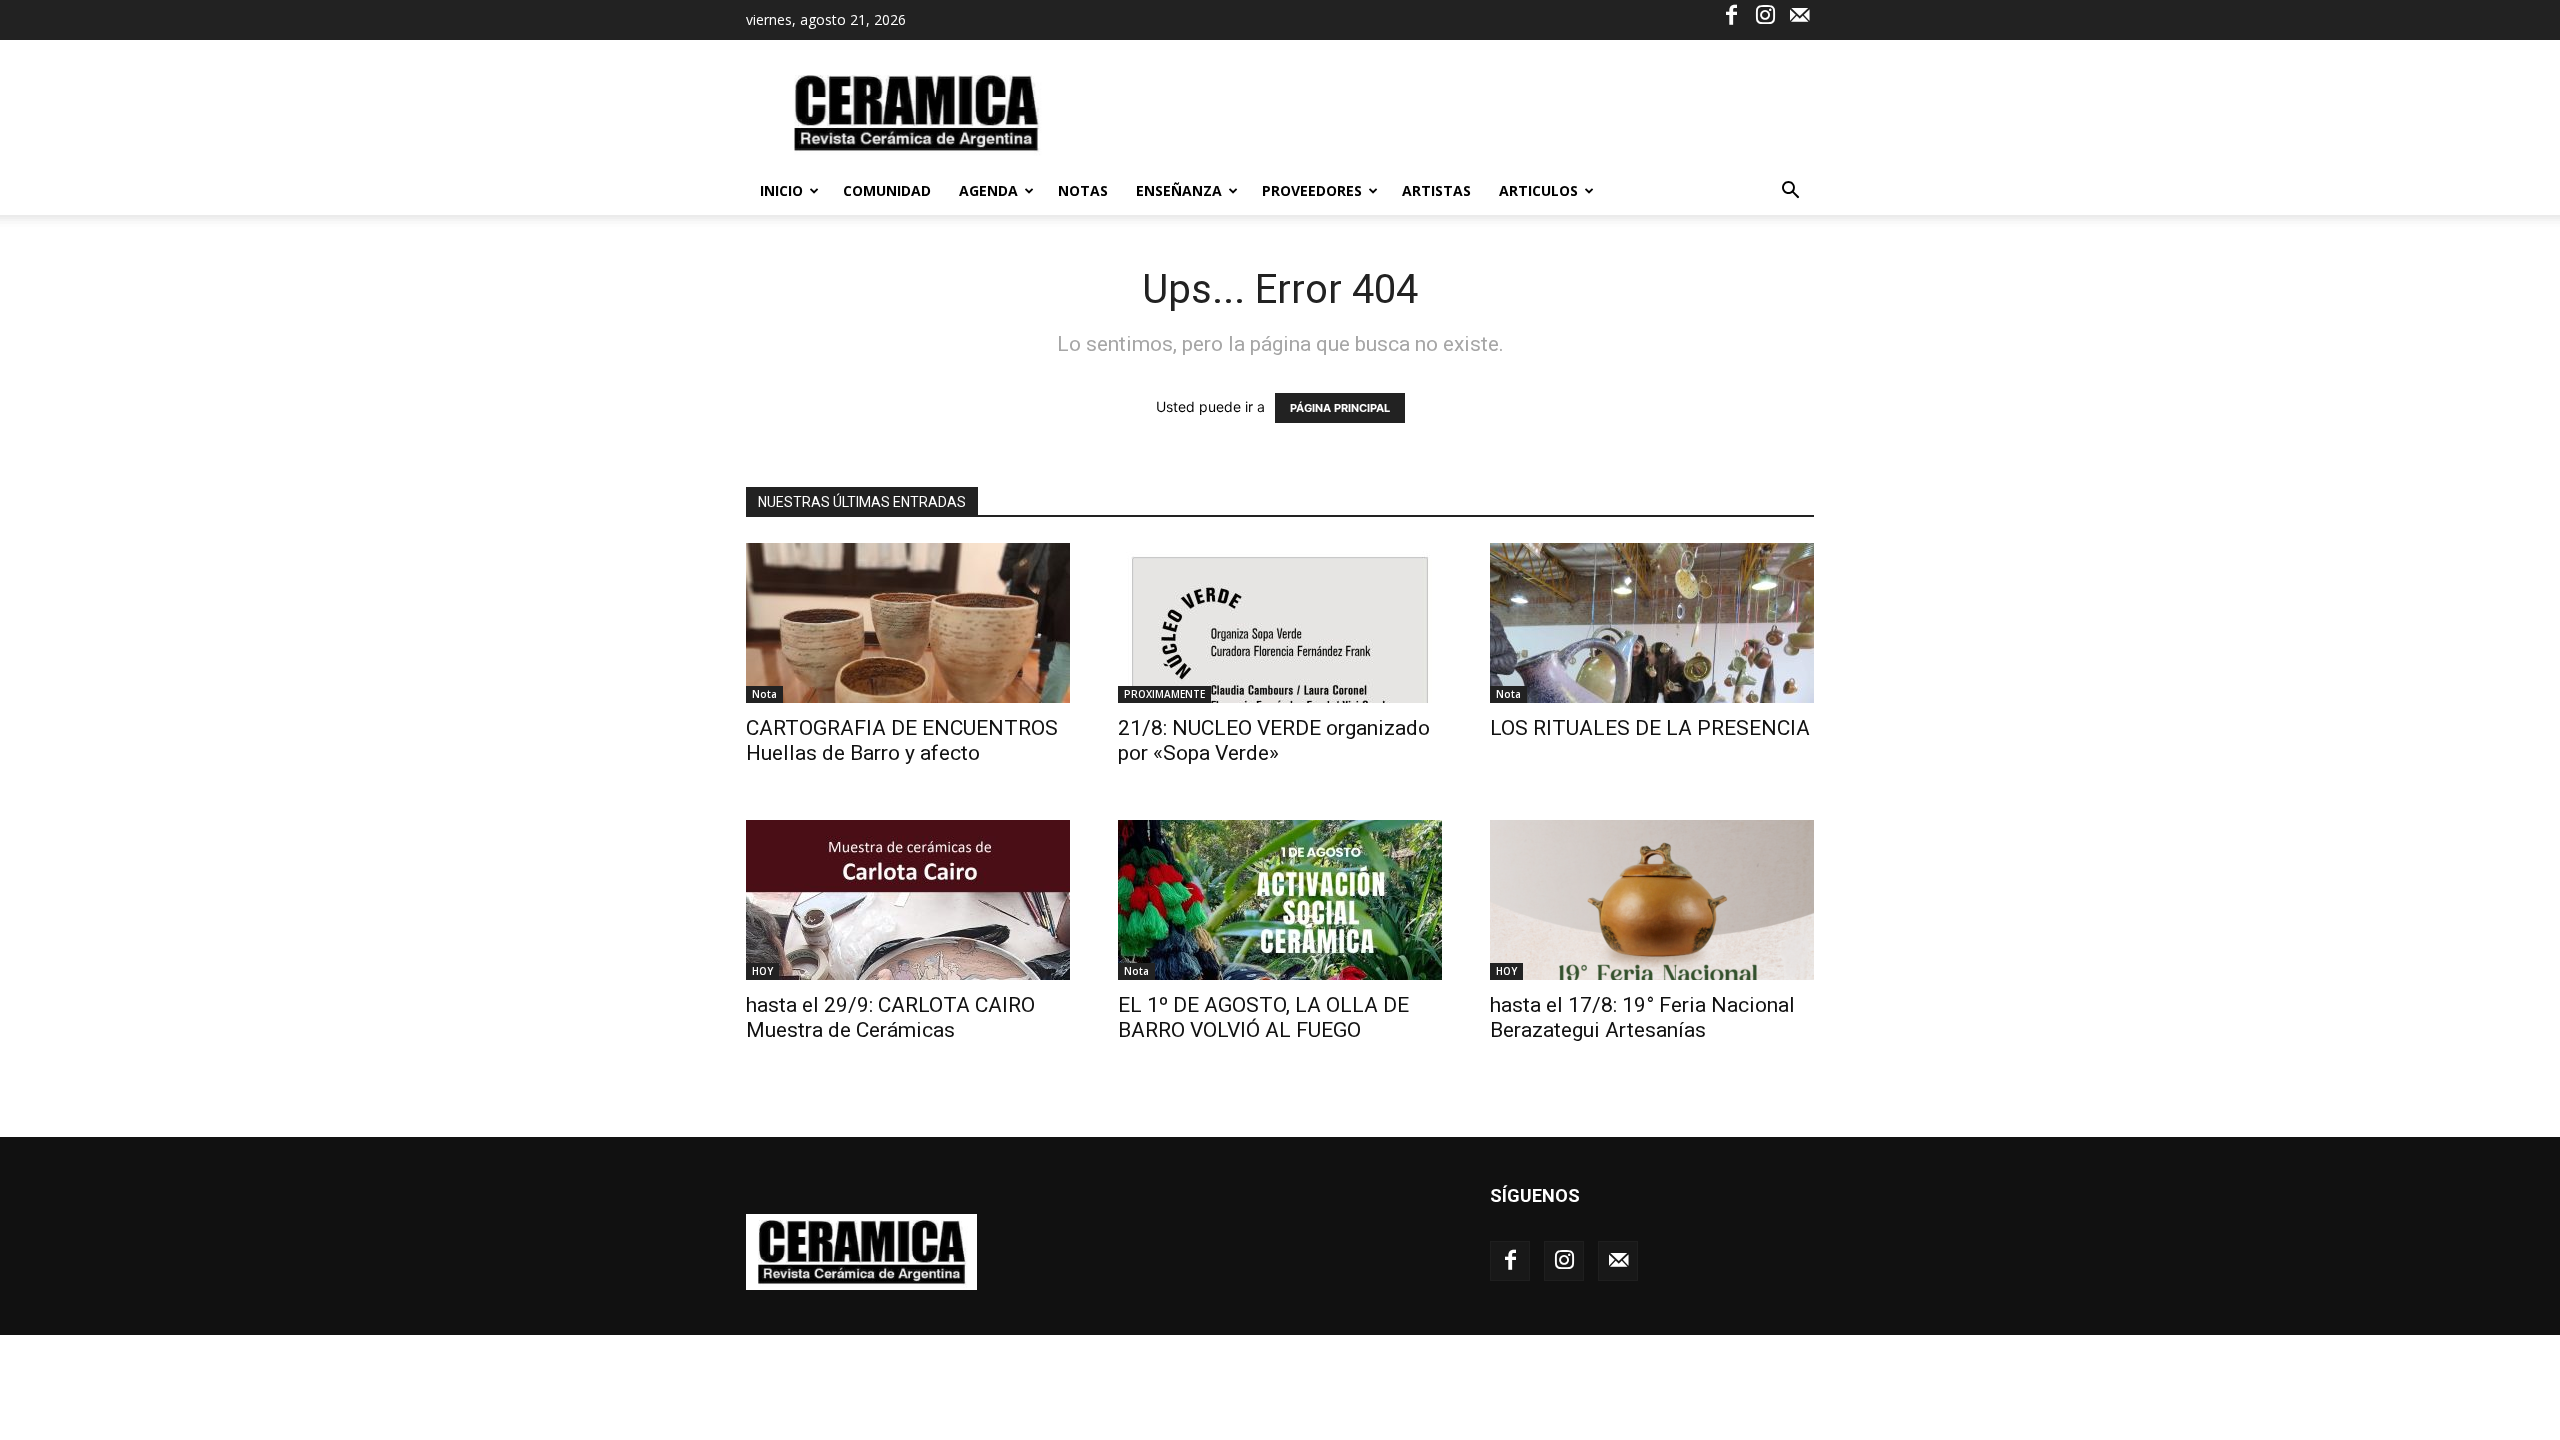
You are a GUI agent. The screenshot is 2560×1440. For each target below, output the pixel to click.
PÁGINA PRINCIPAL (1340, 408)
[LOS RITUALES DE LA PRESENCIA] (1652, 623)
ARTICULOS (1538, 190)
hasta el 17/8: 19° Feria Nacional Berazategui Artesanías (1642, 1017)
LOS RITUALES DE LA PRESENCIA (1650, 728)
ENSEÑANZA (1179, 190)
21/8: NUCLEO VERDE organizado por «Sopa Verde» (1274, 740)
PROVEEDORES (1312, 190)
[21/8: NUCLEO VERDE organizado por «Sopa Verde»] (1280, 623)
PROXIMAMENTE (1164, 694)
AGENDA (988, 190)
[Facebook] (1731, 14)
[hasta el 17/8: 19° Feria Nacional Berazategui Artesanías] (1652, 900)
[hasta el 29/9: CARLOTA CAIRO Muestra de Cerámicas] (908, 900)
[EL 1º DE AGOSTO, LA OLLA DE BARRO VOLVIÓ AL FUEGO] (1280, 900)
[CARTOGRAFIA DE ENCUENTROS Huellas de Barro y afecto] (908, 623)
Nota (764, 694)
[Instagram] (1765, 14)
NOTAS (1083, 190)
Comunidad (887, 190)
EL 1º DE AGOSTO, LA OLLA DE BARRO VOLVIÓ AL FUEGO (1263, 1017)
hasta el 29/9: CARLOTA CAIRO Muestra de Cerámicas (890, 1017)
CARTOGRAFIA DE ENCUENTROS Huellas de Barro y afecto (902, 740)
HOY (762, 971)
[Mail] (1799, 14)
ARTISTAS (1436, 190)
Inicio (781, 190)
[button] (1790, 192)
